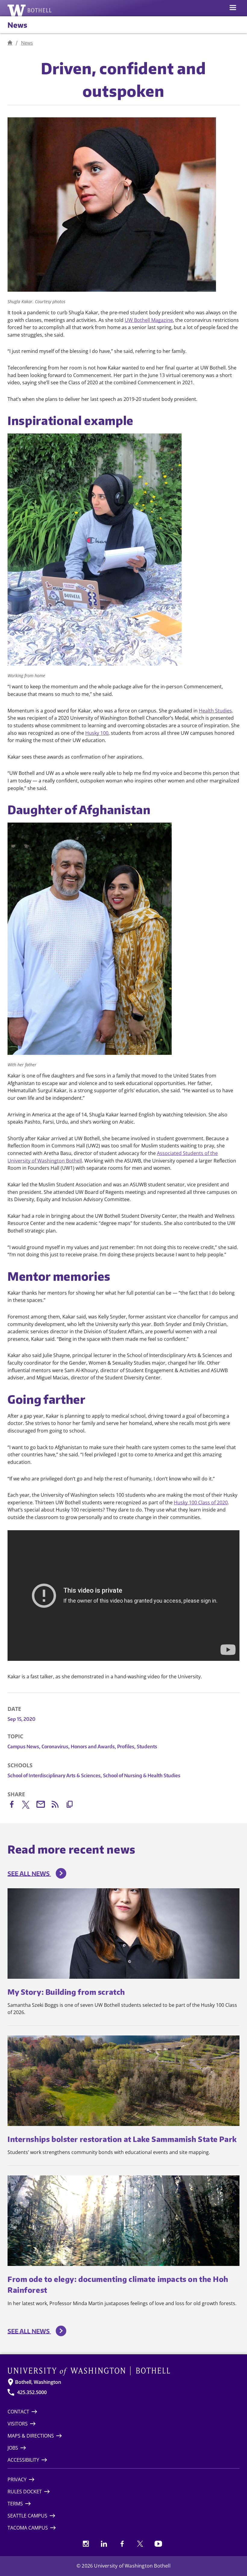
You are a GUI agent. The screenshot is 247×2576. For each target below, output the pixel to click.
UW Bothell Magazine (149, 320)
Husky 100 (97, 733)
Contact (18, 2412)
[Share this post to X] (29, 1806)
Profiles (126, 1746)
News (17, 25)
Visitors (18, 2424)
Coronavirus (56, 1746)
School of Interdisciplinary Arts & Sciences (55, 1775)
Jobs (13, 2448)
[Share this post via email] (44, 1805)
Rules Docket (25, 2492)
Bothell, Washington (38, 2382)
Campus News (24, 1746)
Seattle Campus (27, 2516)
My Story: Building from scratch (66, 1992)
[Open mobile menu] (233, 8)
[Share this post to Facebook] (15, 1805)
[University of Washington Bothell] (30, 10)
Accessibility (23, 2460)
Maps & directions (31, 2436)
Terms (15, 2504)
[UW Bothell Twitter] (140, 2544)
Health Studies (215, 711)
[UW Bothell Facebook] (122, 2544)
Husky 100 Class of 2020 (201, 1502)
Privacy (17, 2479)
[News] (10, 43)
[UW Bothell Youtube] (158, 2544)
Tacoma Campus (28, 2528)
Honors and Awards (93, 1746)
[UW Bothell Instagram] (86, 2544)
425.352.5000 (32, 2392)
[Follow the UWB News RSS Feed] (58, 1805)
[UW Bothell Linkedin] (104, 2544)
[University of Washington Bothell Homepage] (123, 2371)
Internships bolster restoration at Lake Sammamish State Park (122, 2139)
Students (147, 1746)
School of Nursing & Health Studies (142, 1775)
